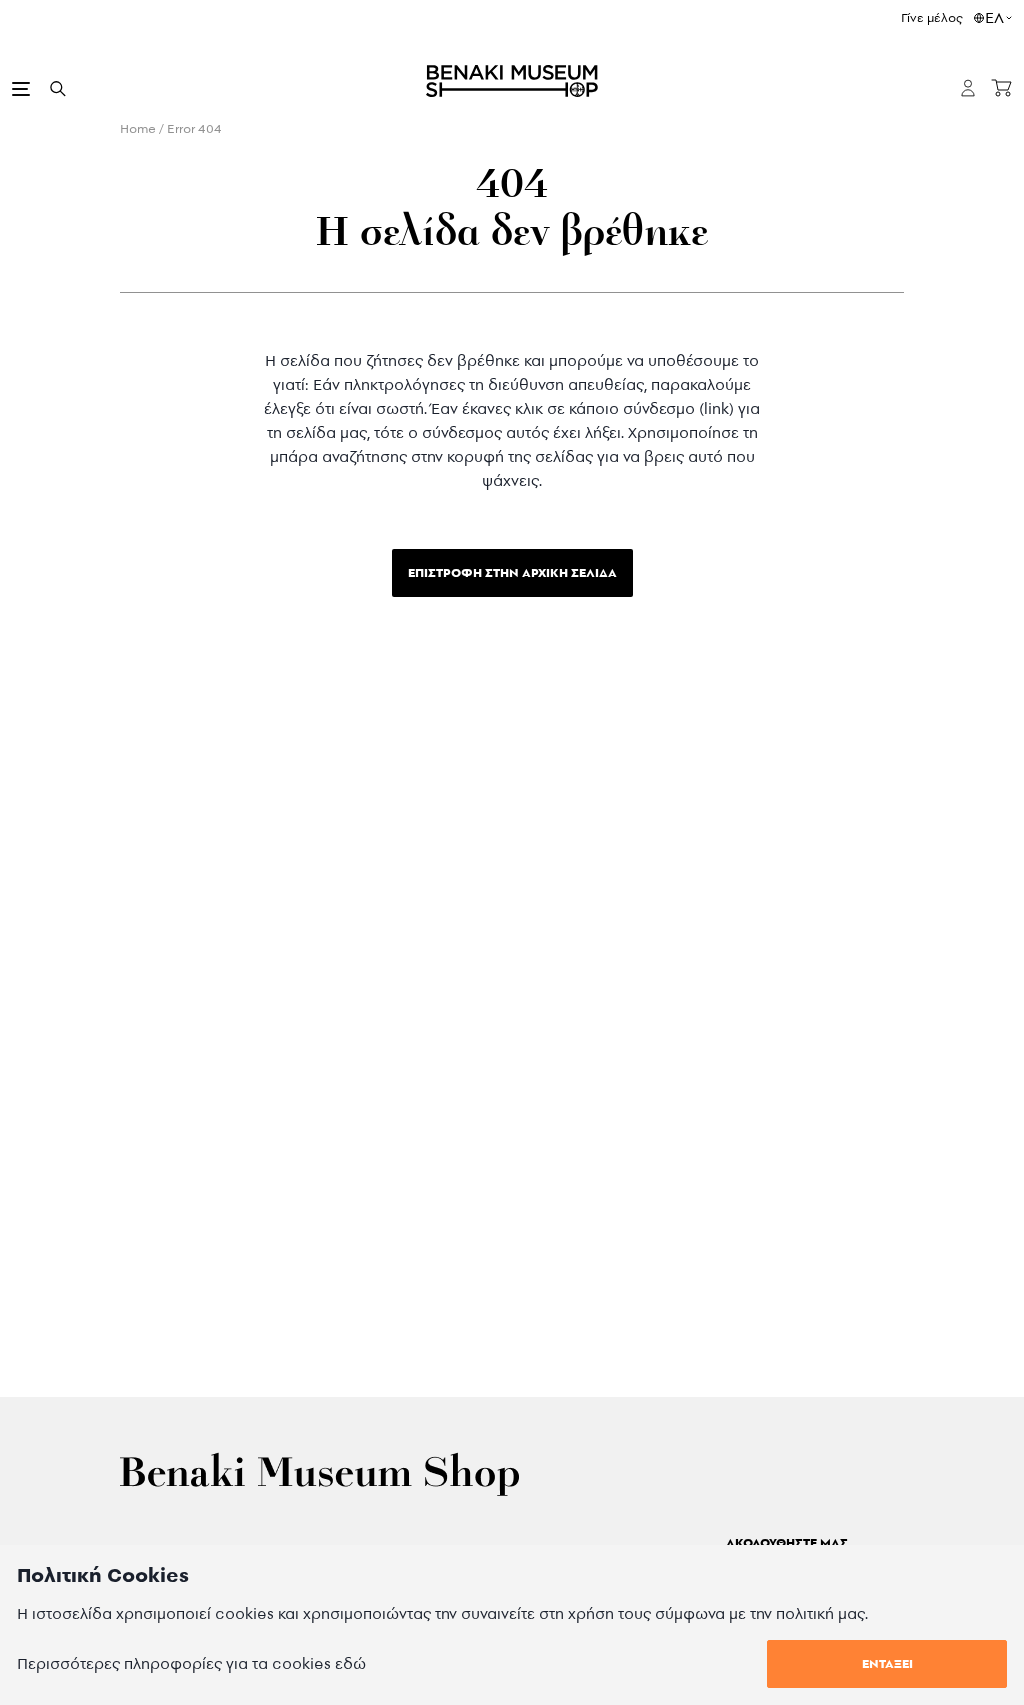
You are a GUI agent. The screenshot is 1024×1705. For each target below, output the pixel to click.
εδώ (350, 1663)
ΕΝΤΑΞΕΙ (887, 1663)
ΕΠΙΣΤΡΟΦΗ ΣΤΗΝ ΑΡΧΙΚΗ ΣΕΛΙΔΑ (512, 572)
